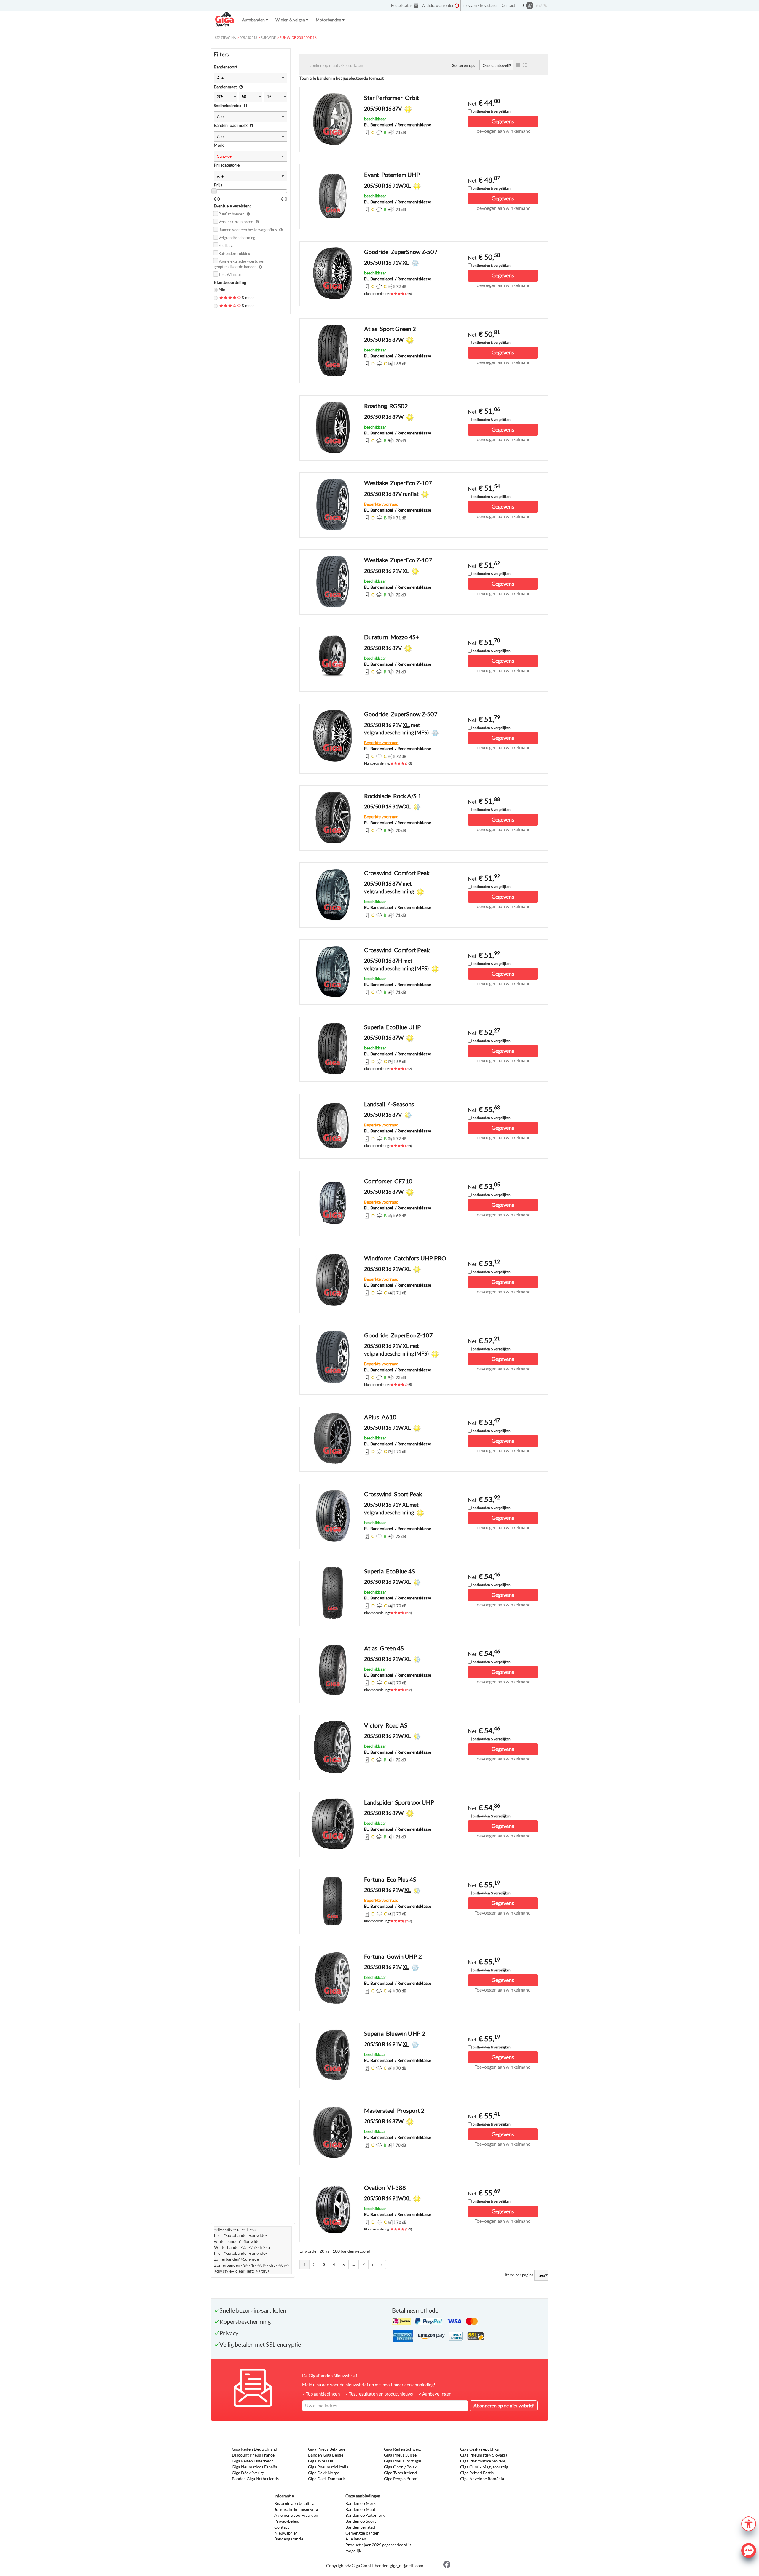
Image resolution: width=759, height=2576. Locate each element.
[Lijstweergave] (518, 65)
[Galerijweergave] (525, 65)
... (354, 2264)
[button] (749, 2523)
